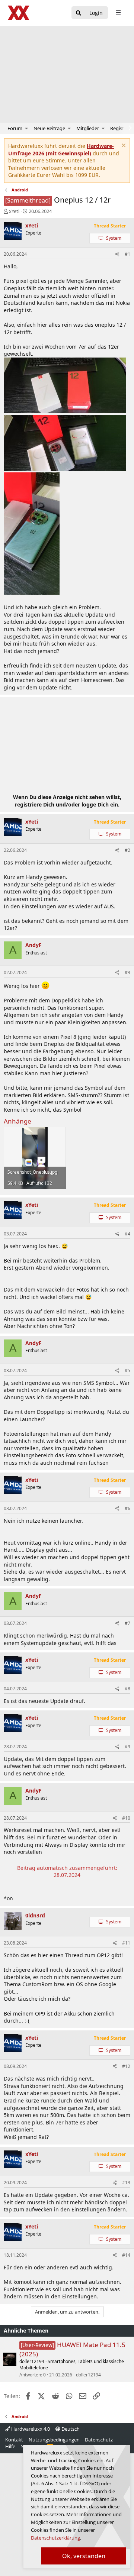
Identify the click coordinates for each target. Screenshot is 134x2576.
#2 (127, 850)
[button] (27, 128)
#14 (126, 2255)
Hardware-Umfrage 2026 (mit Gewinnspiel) (61, 150)
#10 (126, 1818)
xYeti (14, 211)
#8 (127, 1689)
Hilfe (10, 2446)
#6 (127, 1508)
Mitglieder (88, 128)
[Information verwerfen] (123, 146)
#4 (127, 1234)
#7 (127, 1623)
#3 (127, 972)
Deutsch (70, 2429)
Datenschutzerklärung (55, 2538)
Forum (15, 128)
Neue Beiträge (49, 128)
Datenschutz (99, 2440)
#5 (127, 1371)
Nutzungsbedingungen (54, 2440)
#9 (127, 1747)
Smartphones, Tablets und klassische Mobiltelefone (72, 2365)
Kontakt (14, 2440)
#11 (126, 1943)
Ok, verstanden (84, 2556)
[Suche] (79, 13)
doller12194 (32, 2361)
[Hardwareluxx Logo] (19, 13)
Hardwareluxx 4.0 (30, 2429)
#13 (126, 2183)
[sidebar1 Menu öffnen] (118, 13)
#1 (127, 254)
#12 (126, 2066)
